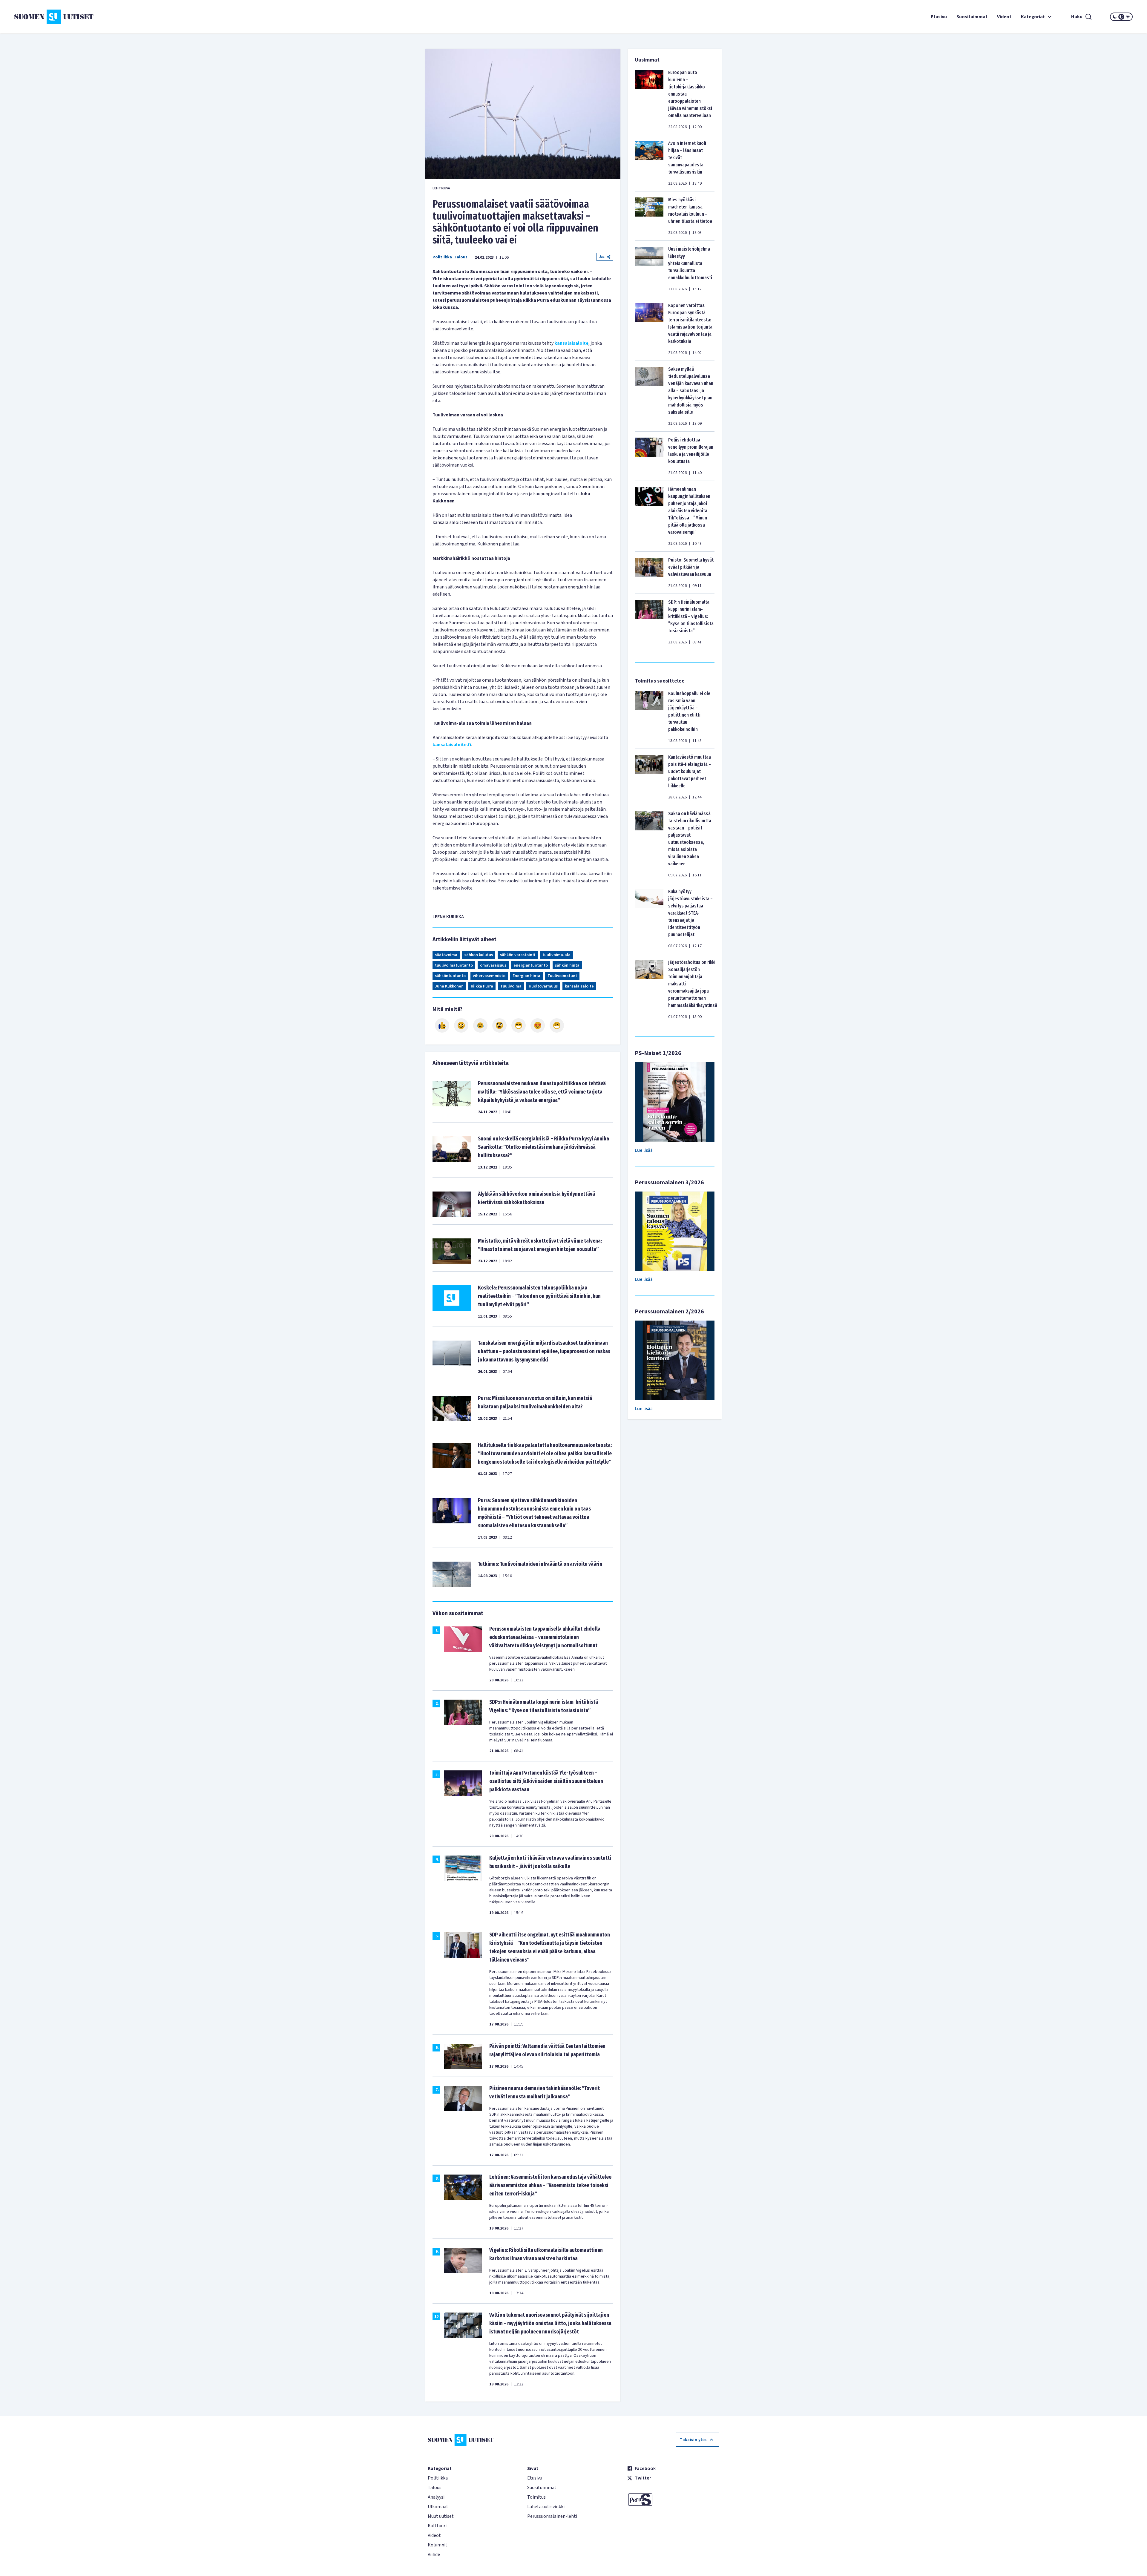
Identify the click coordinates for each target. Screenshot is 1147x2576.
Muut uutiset (441, 2516)
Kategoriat (1033, 17)
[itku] (480, 1025)
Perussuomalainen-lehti (552, 2516)
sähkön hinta (567, 965)
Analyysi (436, 2497)
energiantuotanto (531, 965)
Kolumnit (438, 2545)
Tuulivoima (511, 986)
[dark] (1115, 17)
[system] (1121, 17)
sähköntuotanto (450, 976)
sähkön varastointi (518, 955)
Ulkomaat (438, 2507)
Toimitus (536, 2497)
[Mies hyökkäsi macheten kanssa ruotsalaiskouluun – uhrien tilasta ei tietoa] (649, 216)
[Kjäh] (557, 1025)
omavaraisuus (493, 965)
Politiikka (442, 257)
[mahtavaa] (519, 1025)
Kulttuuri (437, 2526)
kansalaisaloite (571, 343)
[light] (1128, 17)
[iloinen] (461, 1025)
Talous (461, 257)
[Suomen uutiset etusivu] (108, 17)
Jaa (602, 257)
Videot (1004, 17)
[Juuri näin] (442, 1025)
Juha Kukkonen (449, 986)
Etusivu (939, 17)
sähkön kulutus (479, 955)
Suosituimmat (972, 17)
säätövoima (446, 955)
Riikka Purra (482, 986)
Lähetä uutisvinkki (546, 2507)
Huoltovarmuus (543, 986)
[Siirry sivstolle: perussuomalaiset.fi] (673, 2500)
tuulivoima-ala (556, 955)
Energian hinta (526, 976)
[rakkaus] (538, 1025)
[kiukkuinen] (499, 1025)
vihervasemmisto (489, 976)
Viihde (434, 2554)
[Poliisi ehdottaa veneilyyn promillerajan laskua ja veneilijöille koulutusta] (649, 456)
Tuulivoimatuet (562, 976)
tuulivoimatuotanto (454, 965)
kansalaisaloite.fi (452, 745)
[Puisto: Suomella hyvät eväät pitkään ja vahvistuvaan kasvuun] (649, 573)
